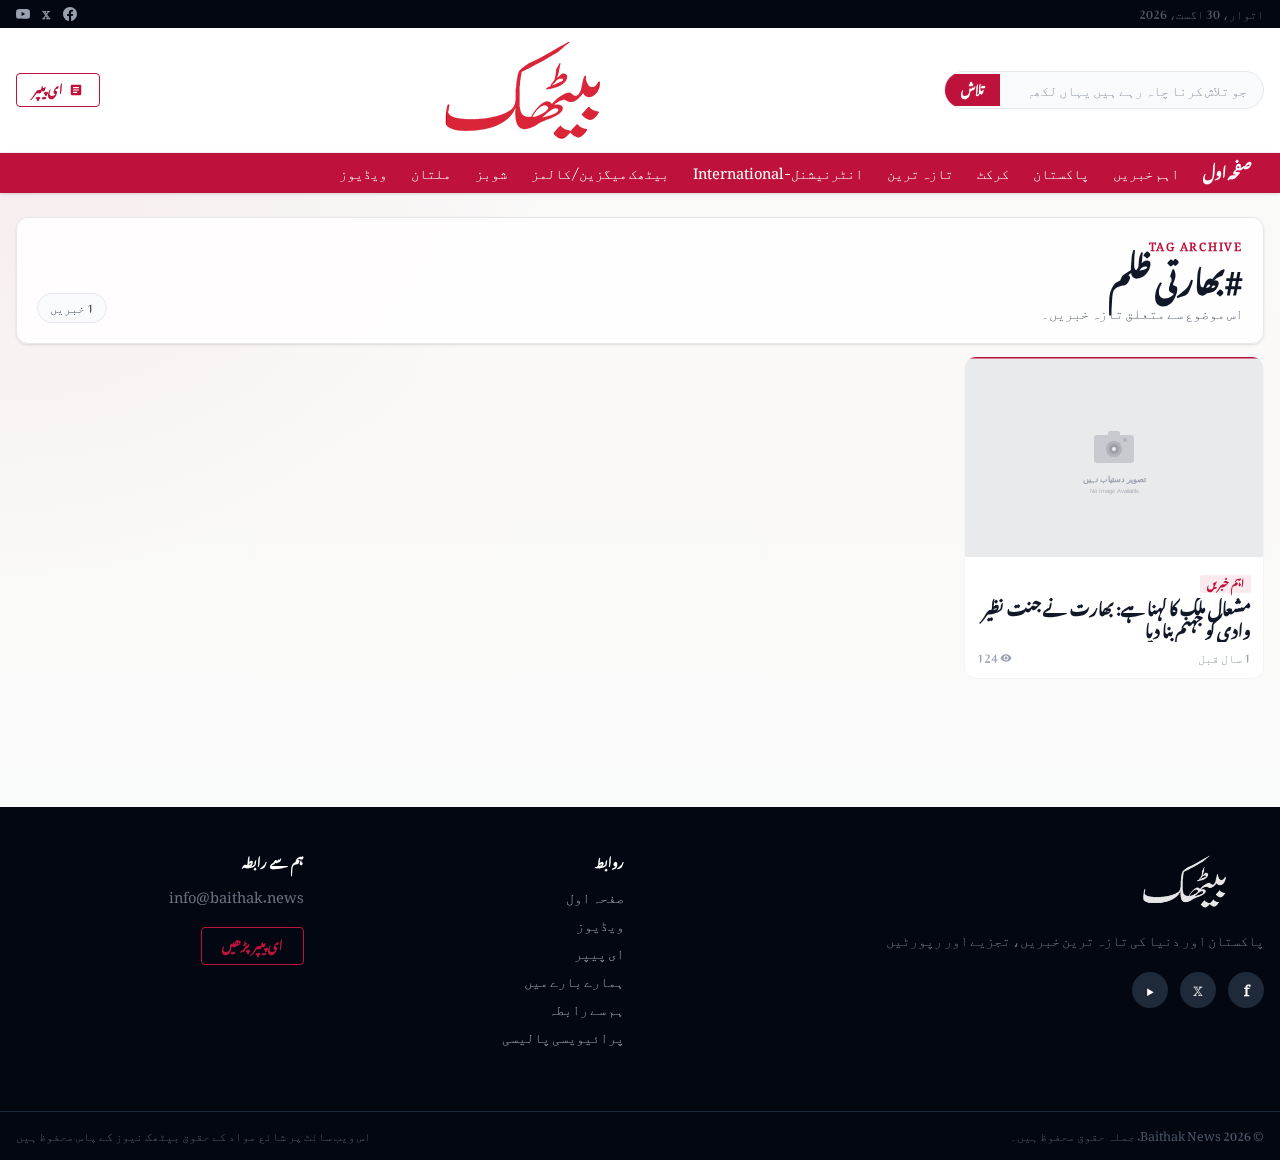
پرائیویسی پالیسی (563, 1036)
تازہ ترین (920, 172)
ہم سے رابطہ (586, 1008)
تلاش (972, 89)
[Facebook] (70, 14)
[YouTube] (23, 14)
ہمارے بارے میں (574, 980)
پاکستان (1061, 172)
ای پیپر (48, 89)
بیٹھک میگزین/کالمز (600, 172)
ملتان (431, 172)
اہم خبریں (1146, 172)
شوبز (491, 172)
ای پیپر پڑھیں (252, 945)
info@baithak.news (236, 896)
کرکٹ (993, 172)
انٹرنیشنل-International (778, 172)
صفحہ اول (1227, 172)
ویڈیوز (363, 172)
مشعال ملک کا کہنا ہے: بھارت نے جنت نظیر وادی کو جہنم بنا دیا (1117, 619)
